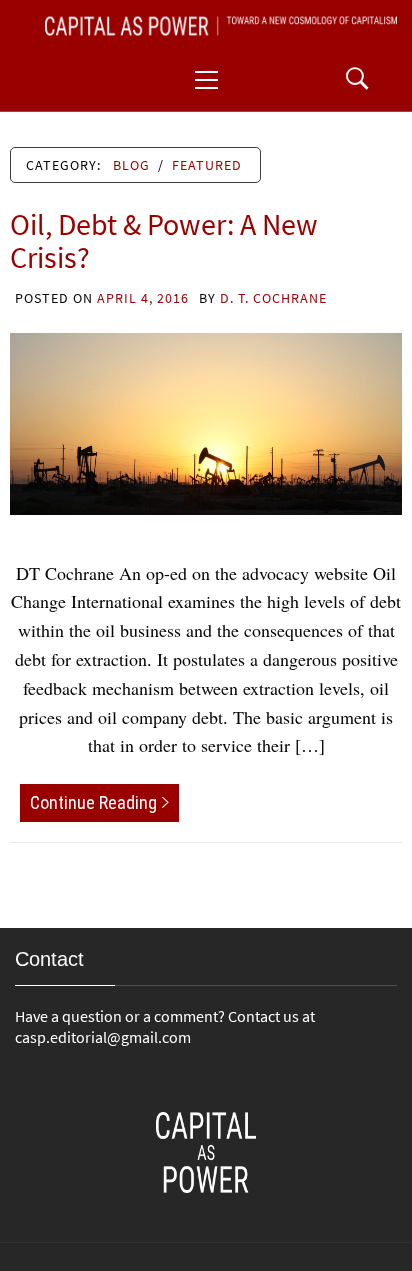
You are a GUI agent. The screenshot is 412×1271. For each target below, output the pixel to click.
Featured (207, 165)
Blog (131, 165)
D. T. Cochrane (273, 298)
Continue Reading (93, 802)
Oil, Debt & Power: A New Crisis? (164, 240)
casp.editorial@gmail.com (103, 1037)
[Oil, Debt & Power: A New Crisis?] (206, 421)
